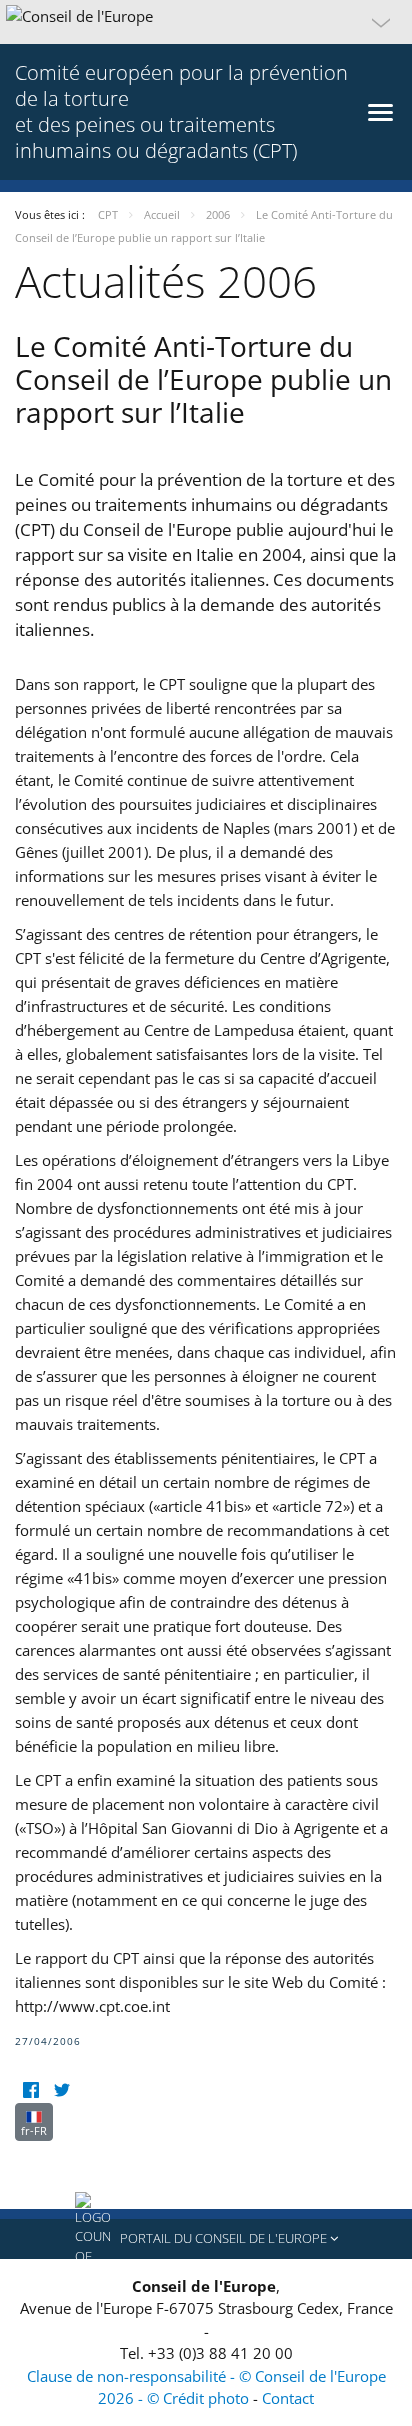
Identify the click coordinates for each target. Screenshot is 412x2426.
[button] (206, 22)
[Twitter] (61, 2090)
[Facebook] (30, 2090)
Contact (288, 2398)
